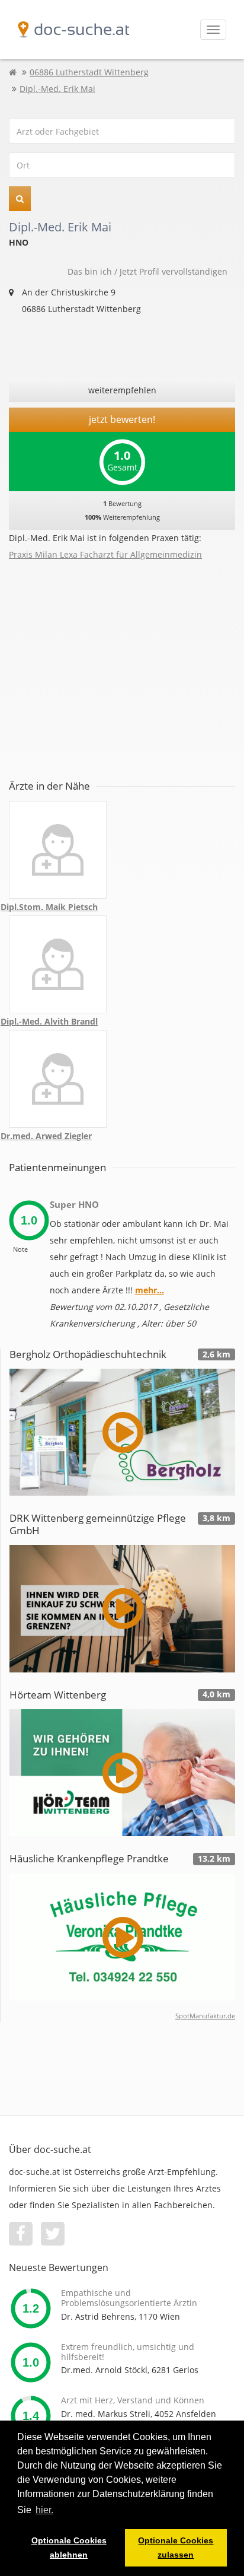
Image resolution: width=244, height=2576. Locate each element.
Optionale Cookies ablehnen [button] (69, 2548)
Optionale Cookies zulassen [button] (176, 2548)
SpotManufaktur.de (205, 2016)
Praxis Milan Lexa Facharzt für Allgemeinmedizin (105, 554)
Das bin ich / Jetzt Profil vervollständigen (147, 271)
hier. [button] (44, 2510)
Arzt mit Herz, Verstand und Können (133, 2400)
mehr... (150, 1290)
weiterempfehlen (122, 390)
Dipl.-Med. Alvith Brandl (49, 1021)
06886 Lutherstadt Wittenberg (89, 72)
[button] (20, 199)
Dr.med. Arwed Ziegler (46, 1136)
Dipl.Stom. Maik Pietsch (49, 907)
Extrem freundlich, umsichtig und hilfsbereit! (128, 2352)
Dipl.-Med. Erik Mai (57, 89)
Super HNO (74, 1204)
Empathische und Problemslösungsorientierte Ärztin (129, 2298)
